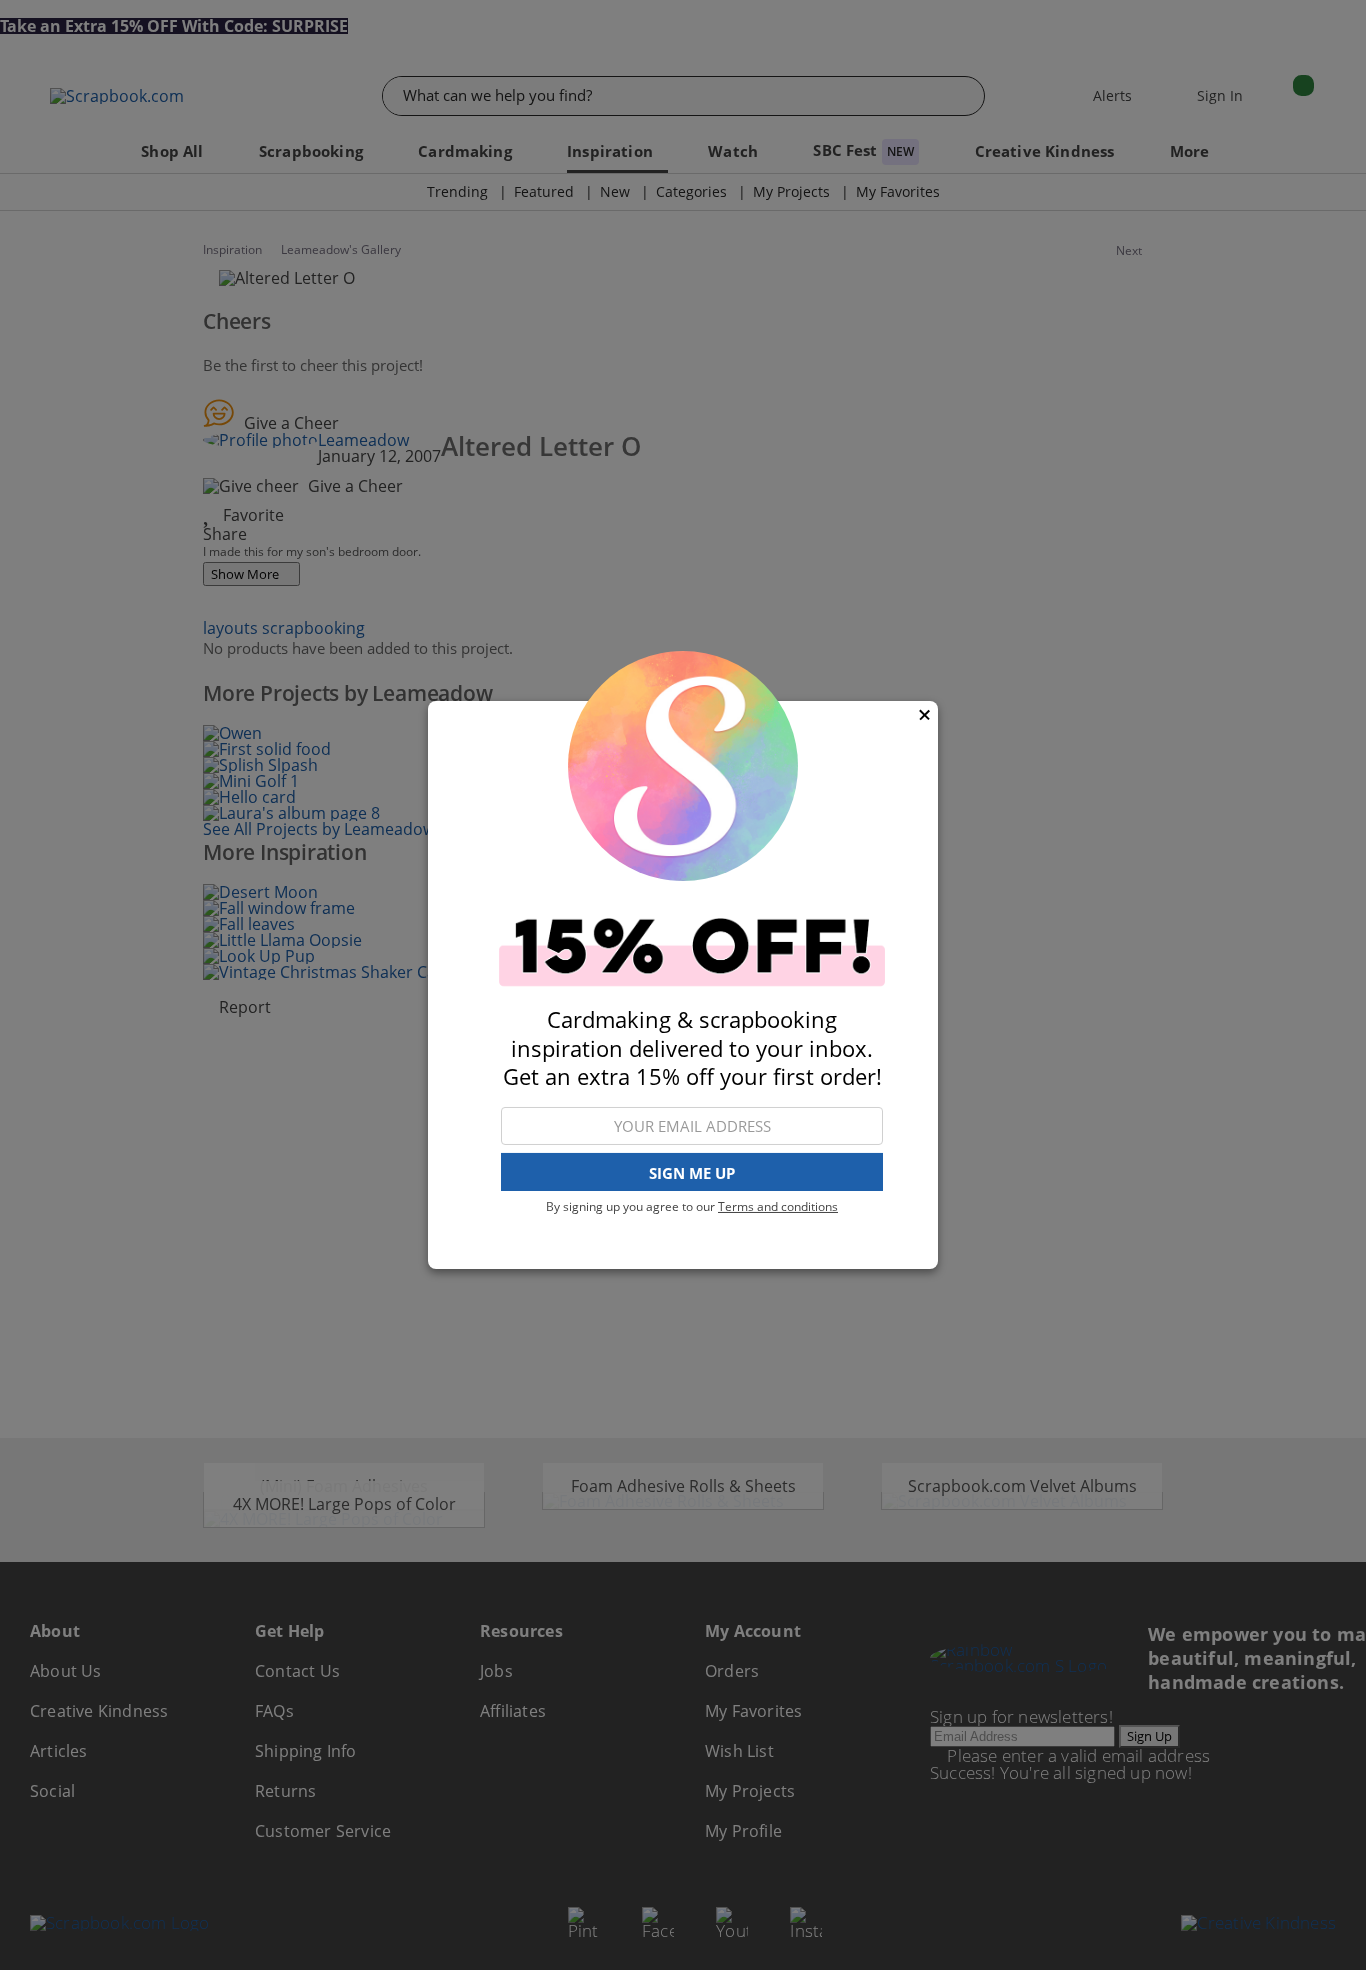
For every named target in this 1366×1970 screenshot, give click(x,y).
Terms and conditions (778, 1206)
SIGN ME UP (692, 1173)
